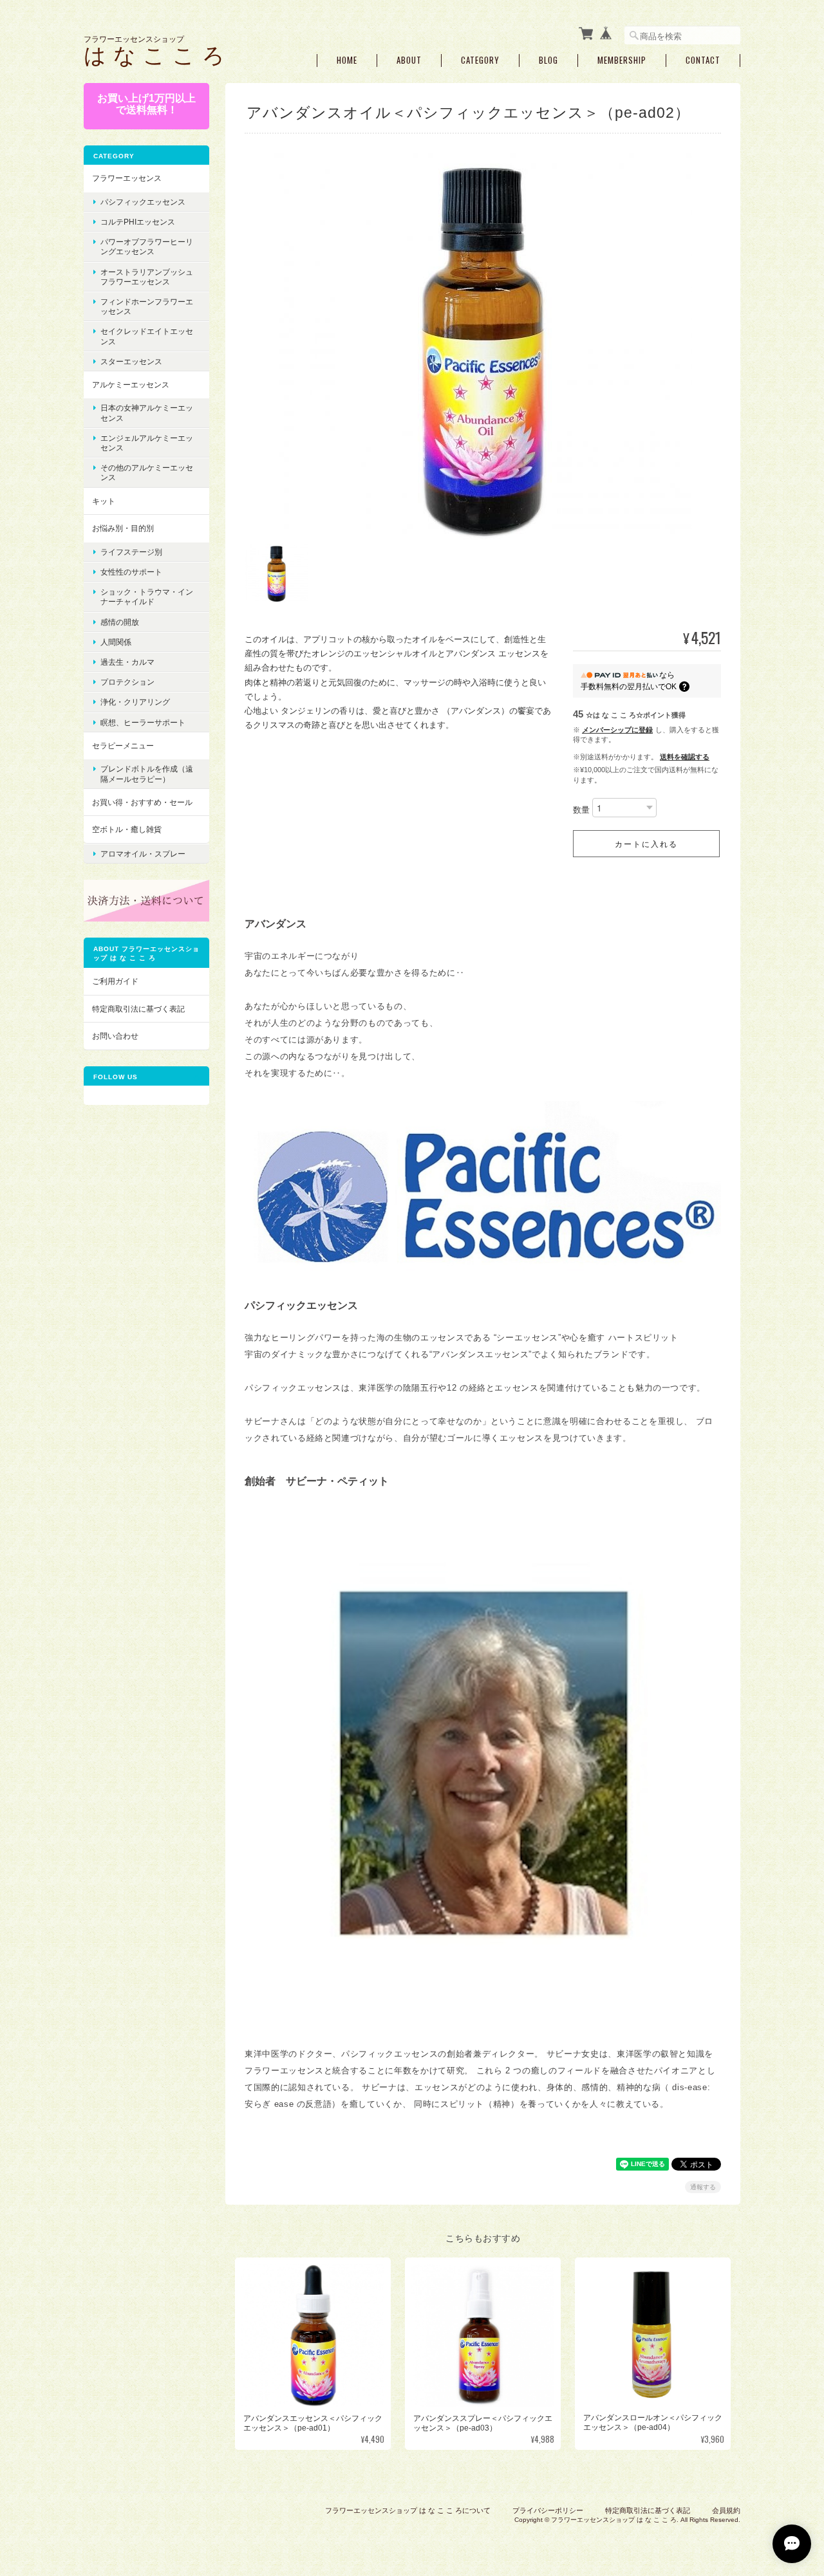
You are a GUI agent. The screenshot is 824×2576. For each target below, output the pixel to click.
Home (347, 60)
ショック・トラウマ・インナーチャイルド (147, 597)
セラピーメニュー (123, 746)
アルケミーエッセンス (131, 385)
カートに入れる (646, 843)
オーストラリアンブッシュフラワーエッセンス (147, 277)
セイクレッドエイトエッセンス (147, 336)
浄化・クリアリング (135, 702)
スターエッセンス (131, 361)
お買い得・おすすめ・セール (142, 802)
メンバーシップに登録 (617, 730)
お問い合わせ (115, 1036)
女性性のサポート (131, 572)
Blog (548, 60)
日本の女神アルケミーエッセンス (147, 412)
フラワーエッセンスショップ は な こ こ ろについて (408, 2510)
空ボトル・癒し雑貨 (127, 829)
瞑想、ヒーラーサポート (143, 722)
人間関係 (116, 642)
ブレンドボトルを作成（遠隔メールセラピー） (147, 774)
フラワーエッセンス (127, 178)
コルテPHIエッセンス (138, 222)
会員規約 (726, 2510)
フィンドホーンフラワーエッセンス (147, 306)
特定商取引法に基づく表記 (138, 1009)
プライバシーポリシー (548, 2510)
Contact (703, 60)
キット (104, 501)
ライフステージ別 (131, 552)
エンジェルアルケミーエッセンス (147, 443)
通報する (703, 2187)
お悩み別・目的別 (123, 528)
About (409, 60)
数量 (581, 810)
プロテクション (127, 682)
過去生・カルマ (127, 662)
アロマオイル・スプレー (143, 854)
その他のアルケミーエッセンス (147, 472)
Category (480, 60)
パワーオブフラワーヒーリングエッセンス (147, 246)
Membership (622, 60)
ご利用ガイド (115, 981)
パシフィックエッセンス (143, 202)
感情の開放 (120, 622)
